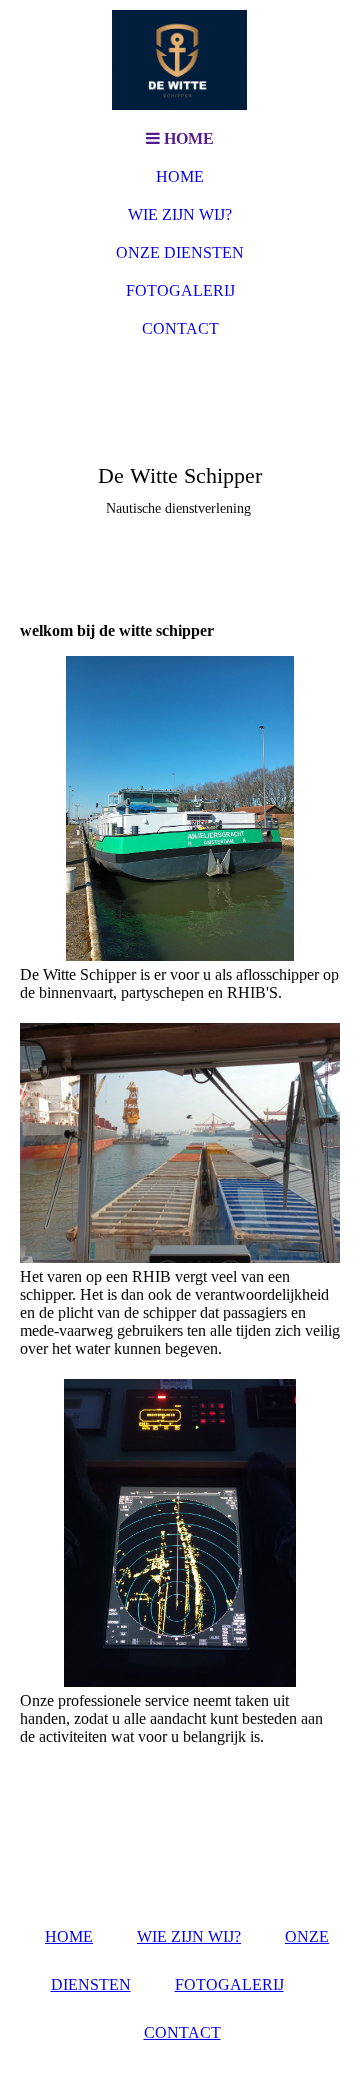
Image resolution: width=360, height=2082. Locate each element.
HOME (180, 176)
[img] (180, 60)
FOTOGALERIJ (180, 290)
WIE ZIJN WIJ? (180, 214)
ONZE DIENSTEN (180, 252)
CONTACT (180, 328)
